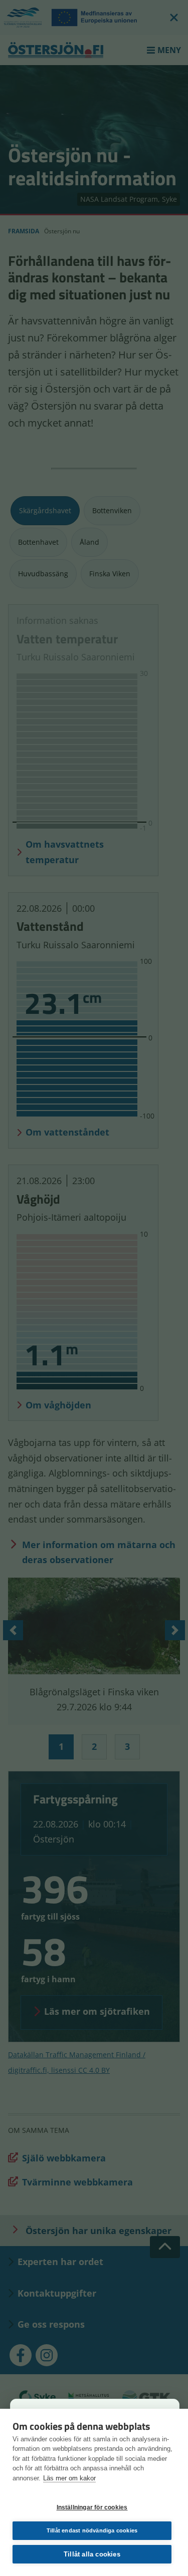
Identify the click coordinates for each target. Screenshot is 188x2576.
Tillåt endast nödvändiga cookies (92, 2530)
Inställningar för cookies (92, 2507)
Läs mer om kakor (69, 2478)
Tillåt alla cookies (92, 2554)
